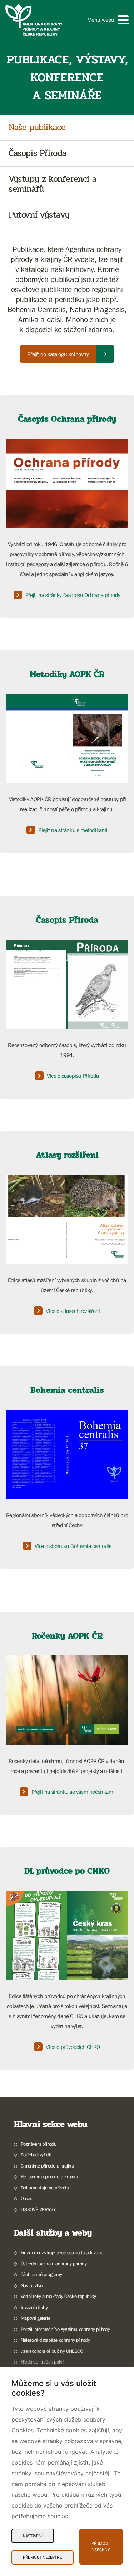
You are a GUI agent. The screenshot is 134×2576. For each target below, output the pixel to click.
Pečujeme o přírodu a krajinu (49, 2176)
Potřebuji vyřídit (36, 2155)
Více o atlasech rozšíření (73, 1311)
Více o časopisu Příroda (73, 1076)
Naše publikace (37, 128)
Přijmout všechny (101, 2547)
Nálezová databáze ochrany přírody (55, 2340)
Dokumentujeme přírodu (45, 2188)
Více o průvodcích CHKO (73, 2047)
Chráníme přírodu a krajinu (47, 2166)
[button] (108, 20)
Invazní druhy (34, 2307)
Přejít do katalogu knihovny (58, 354)
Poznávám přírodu (39, 2144)
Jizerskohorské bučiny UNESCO (52, 2351)
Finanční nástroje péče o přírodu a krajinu (62, 2252)
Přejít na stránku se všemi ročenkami (73, 1792)
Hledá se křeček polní (42, 2362)
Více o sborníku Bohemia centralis (73, 1546)
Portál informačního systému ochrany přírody (65, 2329)
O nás (27, 2198)
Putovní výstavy (39, 215)
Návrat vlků (32, 2285)
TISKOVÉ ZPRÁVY (38, 2209)
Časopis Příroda (38, 154)
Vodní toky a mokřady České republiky (58, 2296)
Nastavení (33, 2536)
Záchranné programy (41, 2274)
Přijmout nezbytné (43, 2557)
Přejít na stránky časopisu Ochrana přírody (73, 595)
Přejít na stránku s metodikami (73, 830)
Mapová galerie (35, 2318)
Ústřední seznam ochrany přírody (54, 2264)
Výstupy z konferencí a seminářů (53, 185)
